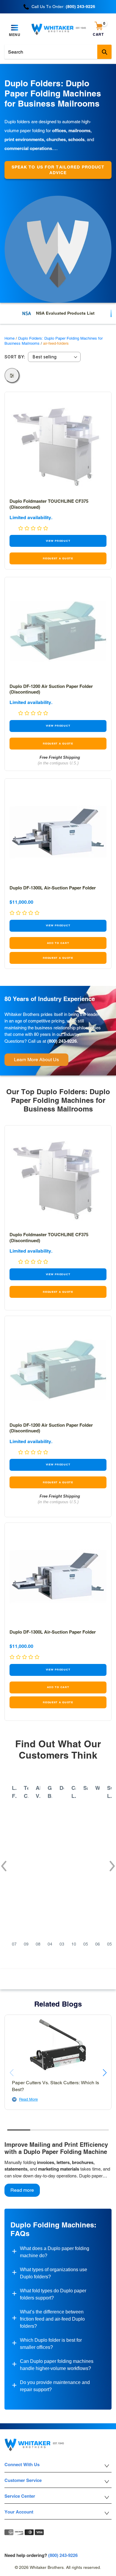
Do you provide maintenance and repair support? (55, 2386)
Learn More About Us (36, 1060)
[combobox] (58, 52)
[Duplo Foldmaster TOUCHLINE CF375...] (58, 445)
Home (10, 338)
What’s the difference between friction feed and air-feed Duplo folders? (52, 2319)
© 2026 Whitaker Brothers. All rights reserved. (58, 2567)
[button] (3, 1863)
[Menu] (15, 28)
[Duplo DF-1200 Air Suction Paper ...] (58, 630)
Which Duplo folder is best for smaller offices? (51, 2344)
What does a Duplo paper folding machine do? (55, 2252)
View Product (58, 541)
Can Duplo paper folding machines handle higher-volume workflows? (57, 2365)
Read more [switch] (22, 2190)
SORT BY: (15, 357)
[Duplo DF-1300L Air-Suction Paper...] (58, 832)
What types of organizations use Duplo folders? (54, 2273)
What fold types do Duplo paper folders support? (53, 2294)
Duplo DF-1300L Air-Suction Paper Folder (53, 888)
